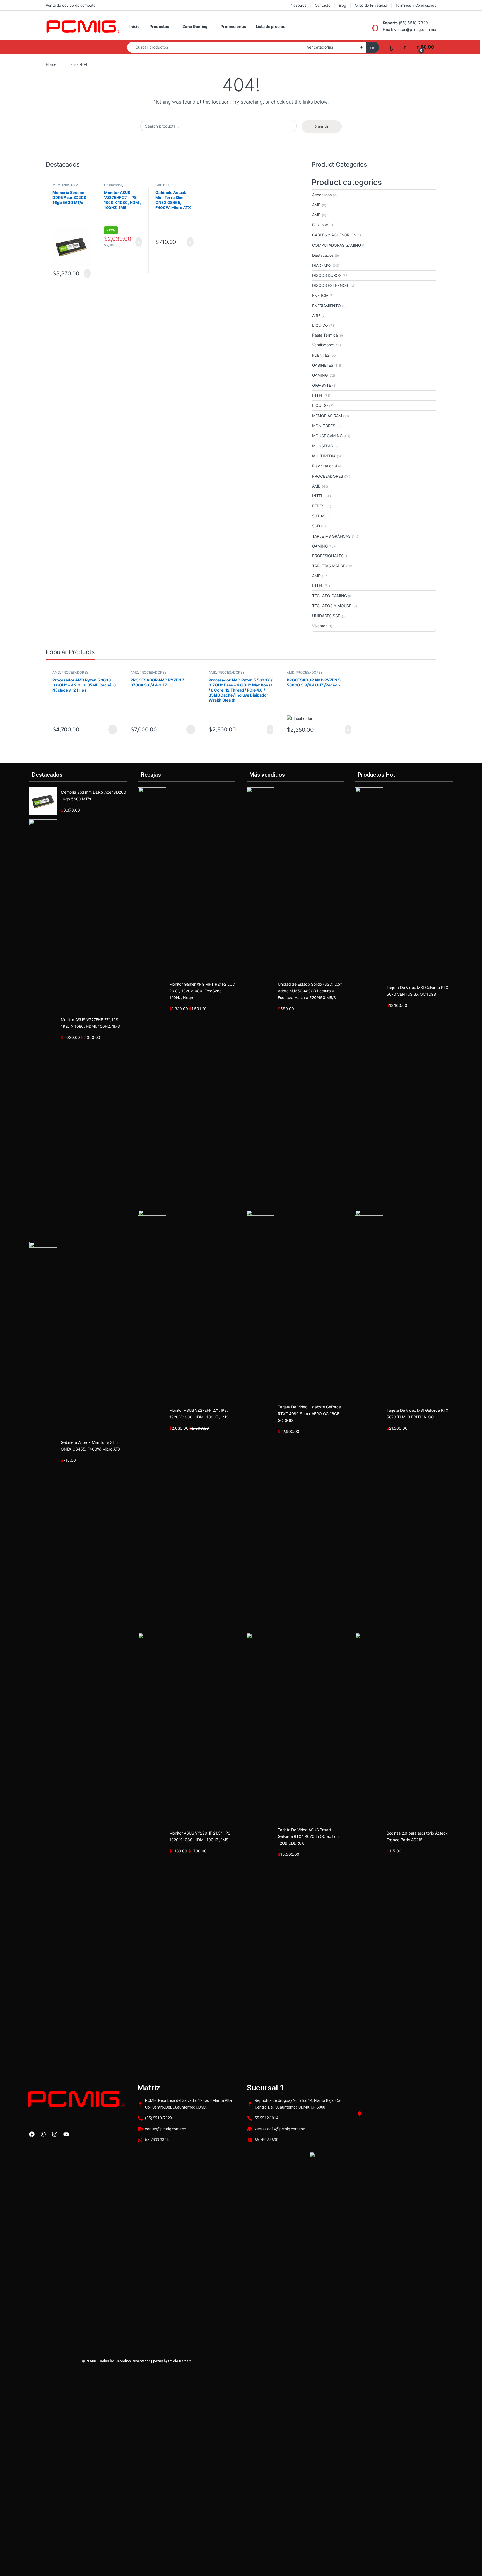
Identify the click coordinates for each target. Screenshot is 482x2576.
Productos (159, 26)
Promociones (233, 26)
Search (322, 126)
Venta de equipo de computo (71, 5)
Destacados (113, 185)
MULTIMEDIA (324, 456)
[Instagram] (55, 2134)
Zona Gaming (195, 26)
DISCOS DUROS (327, 275)
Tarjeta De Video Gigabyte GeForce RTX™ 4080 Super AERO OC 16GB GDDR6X (309, 1414)
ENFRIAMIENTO (326, 306)
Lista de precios (271, 26)
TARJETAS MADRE (329, 566)
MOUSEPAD (323, 446)
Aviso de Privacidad (371, 5)
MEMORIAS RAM (65, 185)
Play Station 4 (325, 466)
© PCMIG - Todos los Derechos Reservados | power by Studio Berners (137, 2361)
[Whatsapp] (43, 2134)
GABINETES (165, 185)
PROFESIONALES (328, 556)
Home (51, 64)
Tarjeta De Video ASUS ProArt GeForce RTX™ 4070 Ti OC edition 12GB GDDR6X (308, 1836)
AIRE (316, 315)
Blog (343, 5)
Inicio (135, 26)
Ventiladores (323, 345)
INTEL (318, 395)
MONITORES (324, 426)
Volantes (320, 626)
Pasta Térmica (325, 335)
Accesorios (322, 195)
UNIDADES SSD (326, 616)
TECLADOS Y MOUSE (332, 606)
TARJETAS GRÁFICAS (331, 536)
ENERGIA (320, 295)
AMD (316, 205)
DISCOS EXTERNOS (330, 285)
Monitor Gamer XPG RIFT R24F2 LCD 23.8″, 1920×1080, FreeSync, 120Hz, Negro (202, 991)
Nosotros (299, 5)
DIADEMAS (322, 265)
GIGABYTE (322, 385)
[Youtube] (66, 2134)
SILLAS (319, 516)
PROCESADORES (327, 476)
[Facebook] (32, 2134)
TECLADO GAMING (329, 596)
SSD (316, 526)
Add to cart (87, 273)
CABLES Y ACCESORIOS (334, 235)
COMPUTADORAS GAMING (336, 245)
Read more (113, 729)
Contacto (323, 5)
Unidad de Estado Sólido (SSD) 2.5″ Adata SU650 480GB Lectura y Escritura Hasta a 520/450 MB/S (310, 991)
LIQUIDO (320, 325)
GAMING (320, 375)
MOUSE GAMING (327, 436)
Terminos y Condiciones (416, 5)
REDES (318, 506)
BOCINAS (321, 225)
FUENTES (321, 355)
